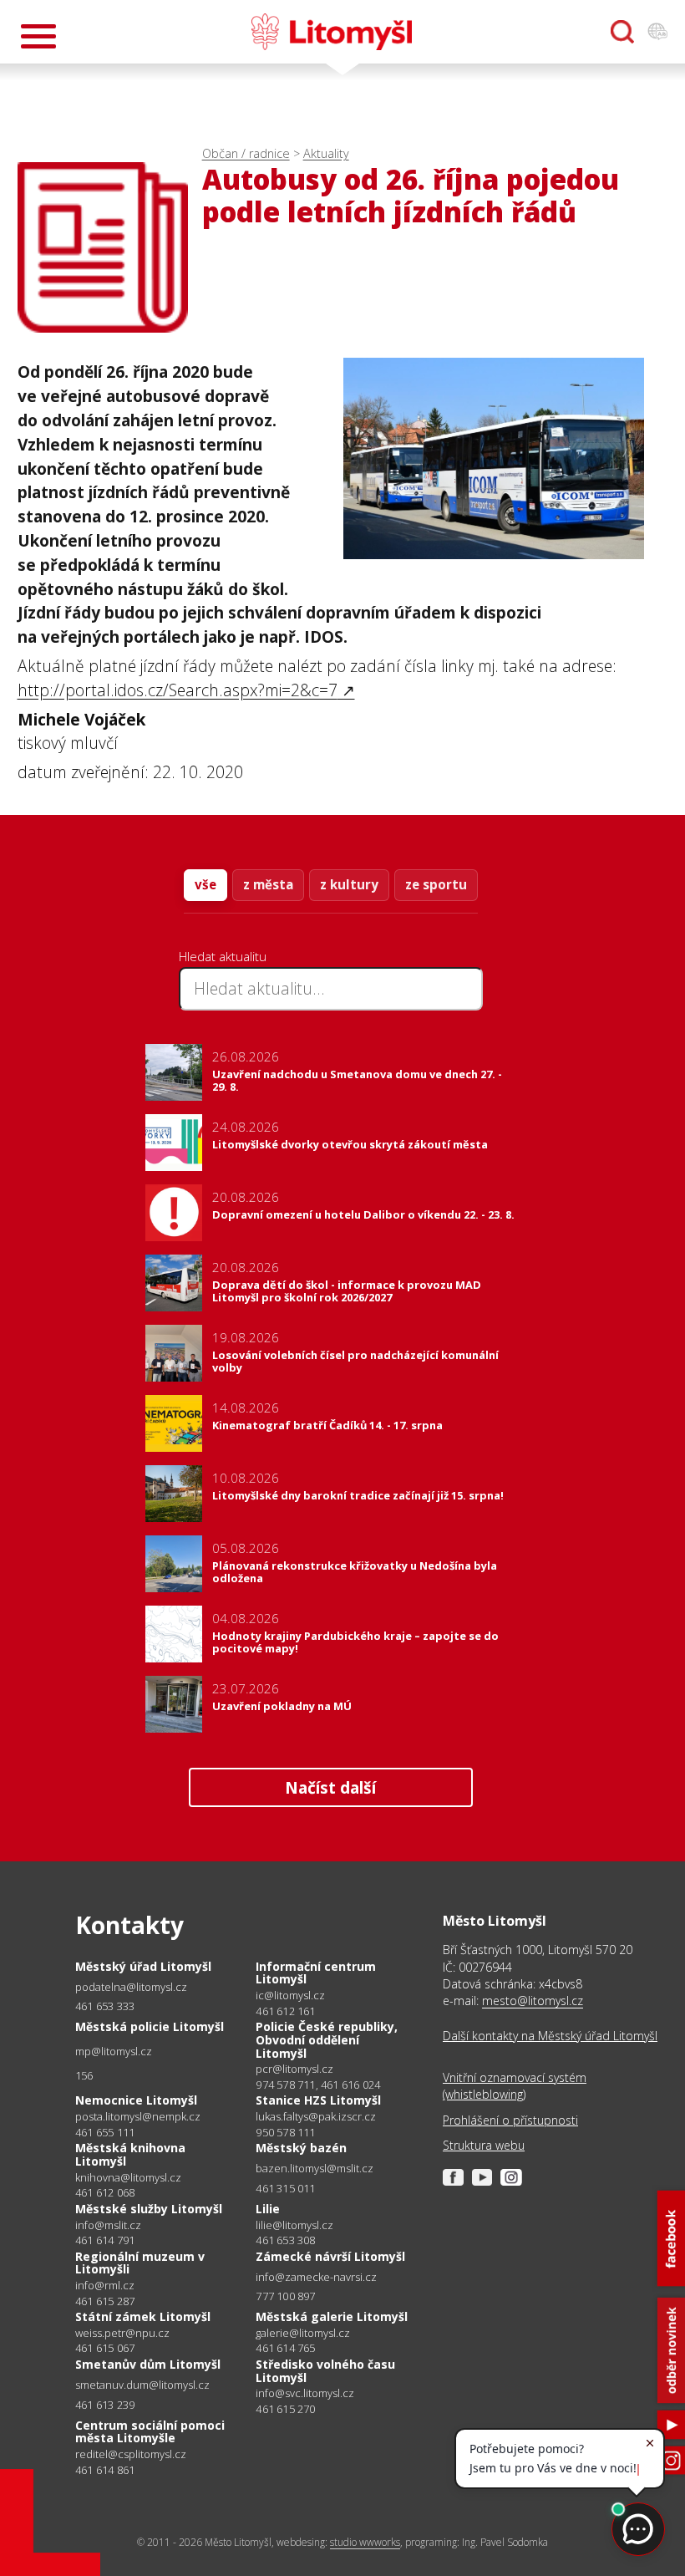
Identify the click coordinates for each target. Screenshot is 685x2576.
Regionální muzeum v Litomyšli (140, 2263)
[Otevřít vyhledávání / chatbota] (622, 32)
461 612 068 (105, 2192)
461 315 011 (285, 2188)
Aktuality (326, 153)
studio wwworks (365, 2542)
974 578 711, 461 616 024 (318, 2085)
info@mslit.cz (108, 2225)
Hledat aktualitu (223, 956)
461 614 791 (105, 2240)
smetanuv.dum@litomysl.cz (142, 2385)
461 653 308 (285, 2240)
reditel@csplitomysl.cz (131, 2454)
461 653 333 (105, 2006)
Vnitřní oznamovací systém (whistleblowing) (515, 2086)
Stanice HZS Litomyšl (318, 2100)
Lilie (268, 2209)
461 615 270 (285, 2409)
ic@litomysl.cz (290, 1996)
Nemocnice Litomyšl (136, 2100)
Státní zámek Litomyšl (143, 2316)
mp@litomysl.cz (114, 2052)
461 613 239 (105, 2405)
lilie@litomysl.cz (294, 2225)
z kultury (349, 884)
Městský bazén (301, 2148)
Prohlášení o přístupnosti (510, 2120)
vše (205, 884)
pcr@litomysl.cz (294, 2069)
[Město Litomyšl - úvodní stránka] (332, 32)
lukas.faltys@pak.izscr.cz (316, 2117)
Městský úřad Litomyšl (143, 1966)
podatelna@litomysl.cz (131, 1987)
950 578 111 (285, 2132)
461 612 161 (285, 2011)
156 (84, 2075)
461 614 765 (285, 2348)
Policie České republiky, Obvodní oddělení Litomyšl (327, 2039)
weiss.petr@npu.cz (122, 2333)
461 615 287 (105, 2301)
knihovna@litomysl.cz (128, 2178)
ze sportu (436, 884)
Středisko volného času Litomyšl (325, 2371)
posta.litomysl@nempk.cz (138, 2117)
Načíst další (330, 1787)
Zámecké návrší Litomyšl (330, 2256)
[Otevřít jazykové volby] (657, 32)
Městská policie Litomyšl (150, 2026)
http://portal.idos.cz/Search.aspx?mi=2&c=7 (178, 690)
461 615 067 (105, 2348)
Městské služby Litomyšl (149, 2209)
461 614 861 (105, 2470)
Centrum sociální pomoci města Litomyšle (150, 2432)
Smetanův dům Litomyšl (148, 2364)
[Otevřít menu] (38, 36)
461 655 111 (105, 2132)
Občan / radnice (246, 153)
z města (268, 884)
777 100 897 (285, 2296)
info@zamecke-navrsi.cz (316, 2277)
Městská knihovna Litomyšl (130, 2154)
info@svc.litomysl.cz (305, 2393)
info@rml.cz (105, 2286)
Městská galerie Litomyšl (332, 2316)
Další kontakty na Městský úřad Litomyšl (550, 2036)
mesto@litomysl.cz (533, 2001)
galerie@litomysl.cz (303, 2333)
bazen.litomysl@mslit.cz (315, 2169)
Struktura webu (484, 2145)
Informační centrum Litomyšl (316, 1973)
